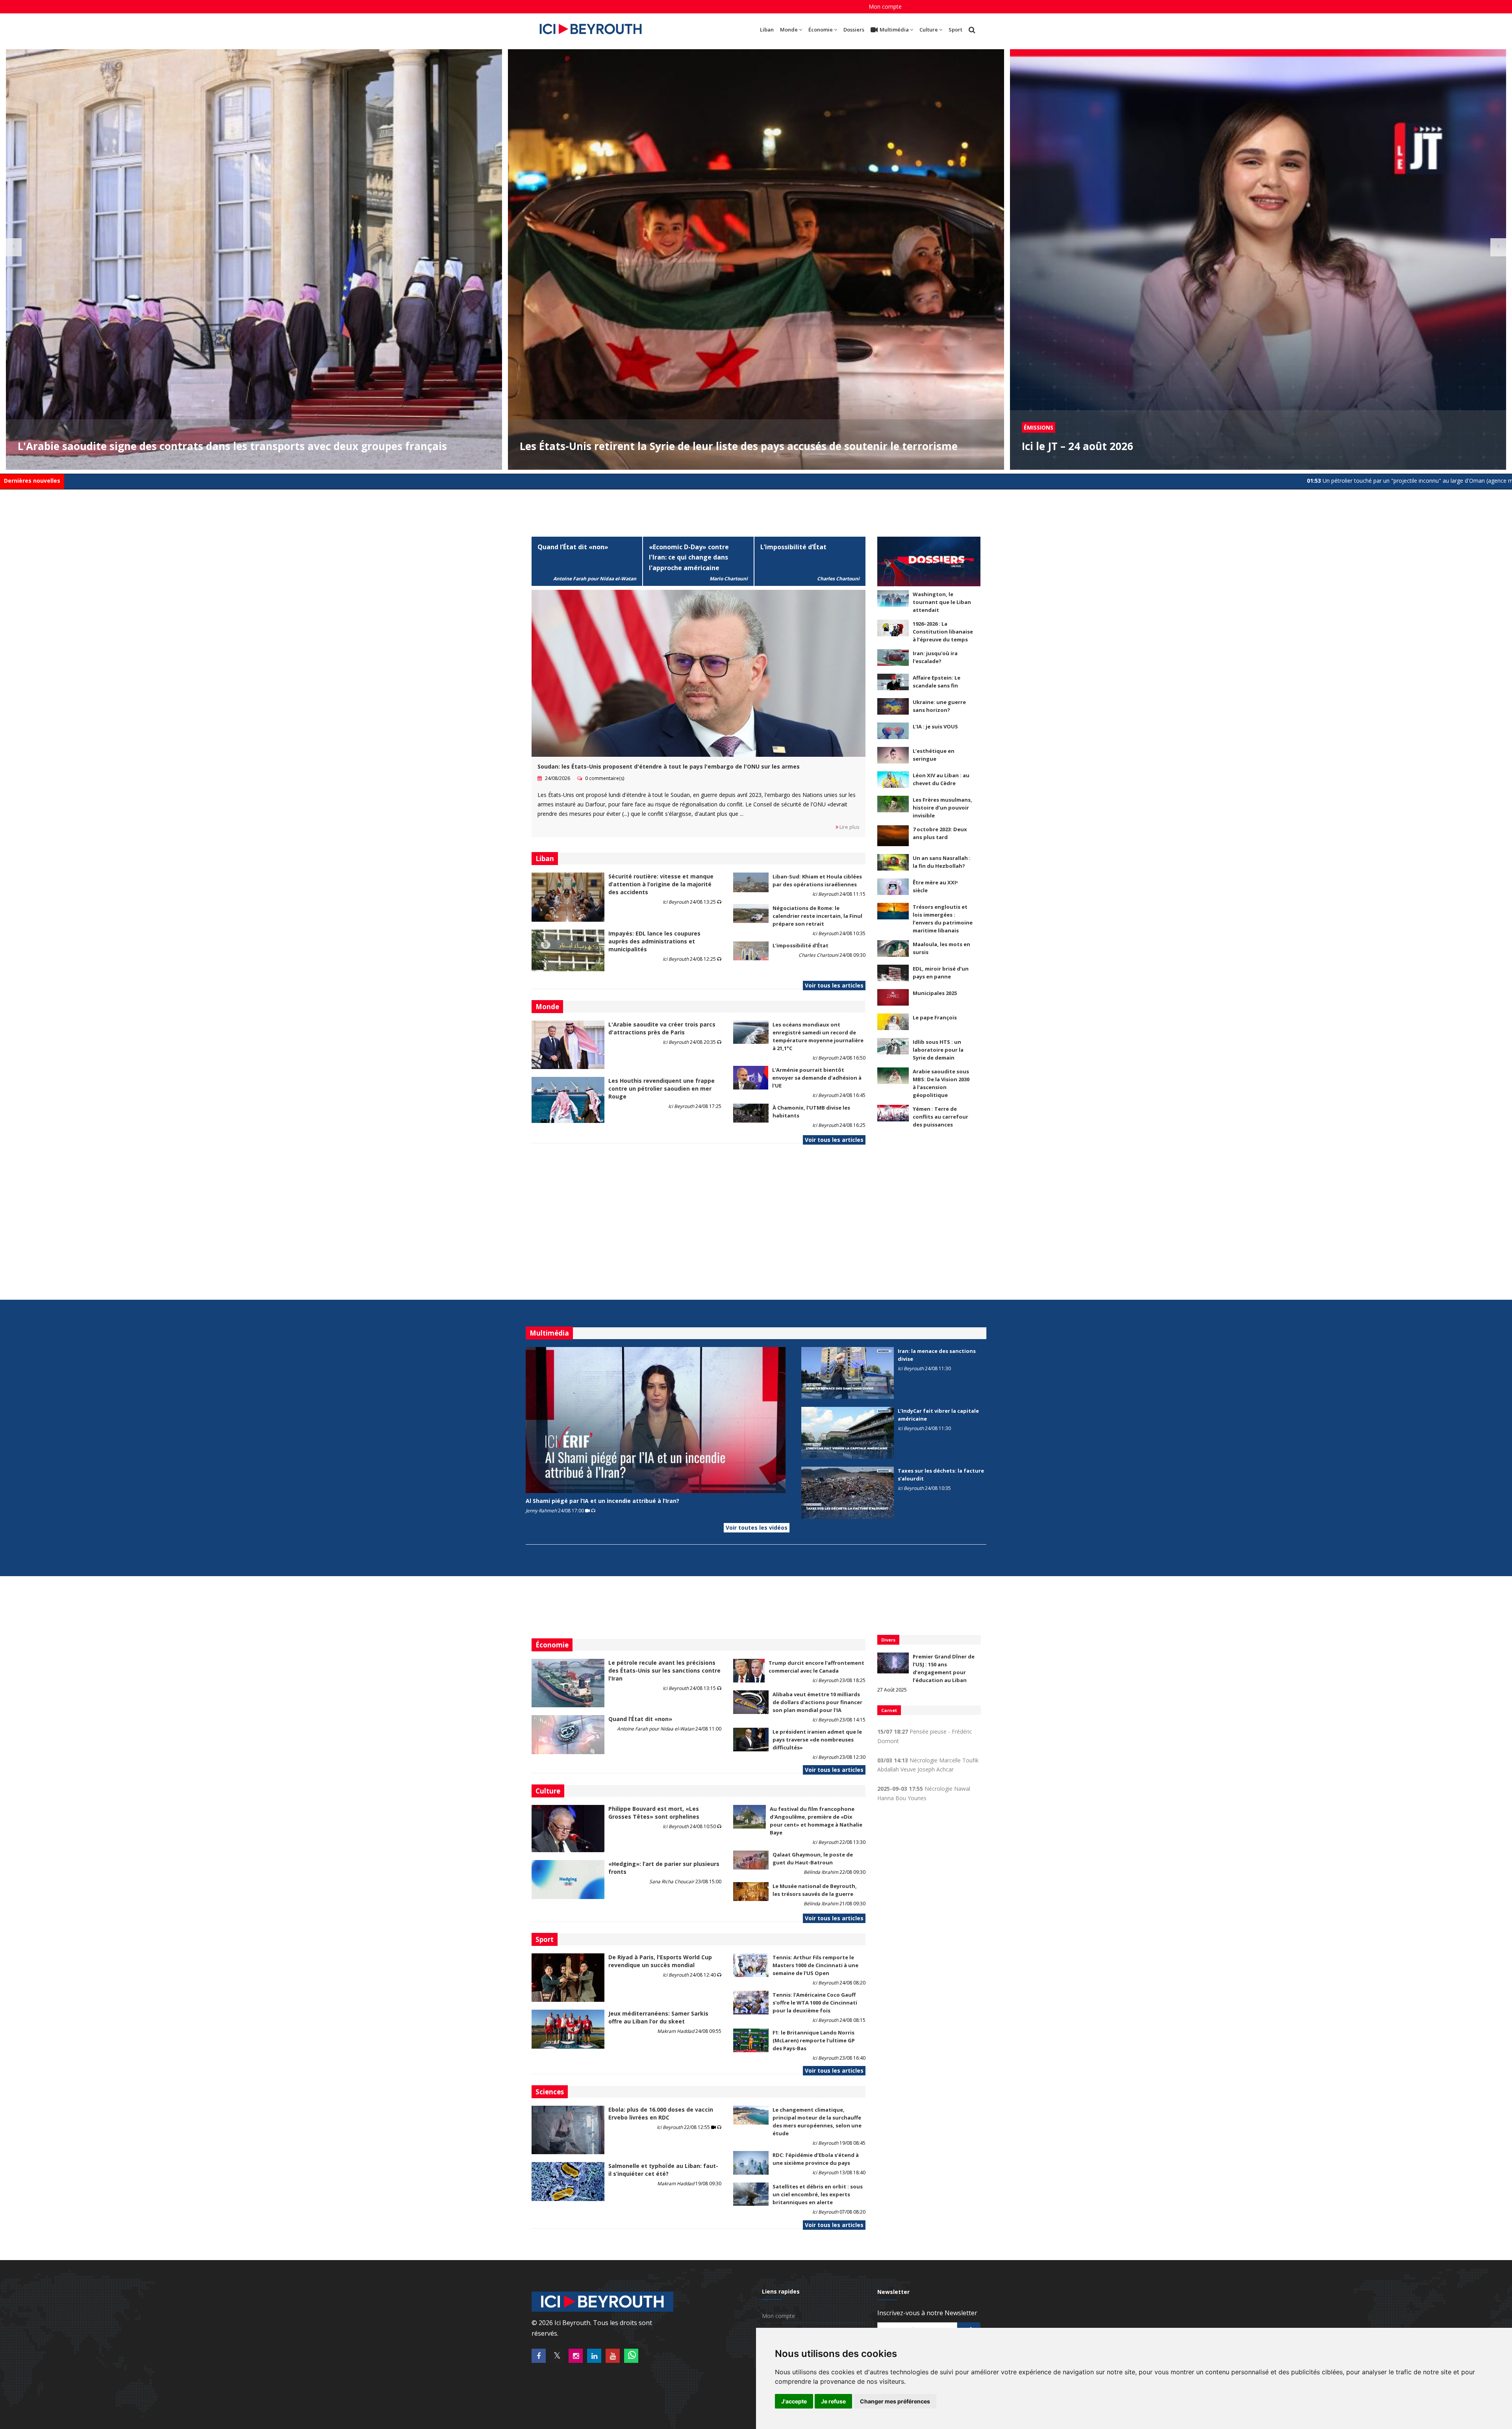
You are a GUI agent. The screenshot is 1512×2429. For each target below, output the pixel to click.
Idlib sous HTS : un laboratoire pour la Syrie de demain (938, 1050)
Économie (821, 30)
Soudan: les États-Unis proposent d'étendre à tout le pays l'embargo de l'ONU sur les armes (669, 766)
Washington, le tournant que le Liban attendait (942, 602)
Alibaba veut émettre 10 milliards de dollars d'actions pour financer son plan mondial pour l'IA (817, 1702)
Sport (955, 30)
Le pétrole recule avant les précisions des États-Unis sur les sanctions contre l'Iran (664, 1670)
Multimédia (894, 30)
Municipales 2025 (935, 993)
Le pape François (935, 1017)
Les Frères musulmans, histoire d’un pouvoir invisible (942, 808)
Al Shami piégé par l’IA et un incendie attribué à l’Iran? (602, 1501)
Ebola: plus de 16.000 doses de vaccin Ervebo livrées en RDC (661, 2113)
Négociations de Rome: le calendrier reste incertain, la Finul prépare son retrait (817, 916)
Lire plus (849, 827)
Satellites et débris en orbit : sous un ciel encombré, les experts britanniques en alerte (818, 2194)
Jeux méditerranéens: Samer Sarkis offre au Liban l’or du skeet (658, 2017)
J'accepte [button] (794, 2401)
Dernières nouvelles (32, 481)
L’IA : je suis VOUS (935, 726)
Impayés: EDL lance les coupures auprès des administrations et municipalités (654, 941)
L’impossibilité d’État (793, 547)
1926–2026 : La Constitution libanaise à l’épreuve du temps (943, 632)
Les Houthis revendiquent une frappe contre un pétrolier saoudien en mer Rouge (661, 1089)
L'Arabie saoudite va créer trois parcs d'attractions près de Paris (662, 1028)
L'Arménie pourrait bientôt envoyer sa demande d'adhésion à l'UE (817, 1078)
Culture (929, 30)
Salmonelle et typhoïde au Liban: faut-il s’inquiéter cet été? (663, 2170)
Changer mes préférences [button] (895, 2401)
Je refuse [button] (833, 2401)
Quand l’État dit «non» (573, 547)
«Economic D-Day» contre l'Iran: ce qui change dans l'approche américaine (689, 558)
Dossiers (854, 30)
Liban (767, 30)
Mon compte (885, 6)
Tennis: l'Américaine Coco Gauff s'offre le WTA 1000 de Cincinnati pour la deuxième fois (815, 2003)
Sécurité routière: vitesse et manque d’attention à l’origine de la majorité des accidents (661, 884)
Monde (789, 30)
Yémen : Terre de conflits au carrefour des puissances (940, 1117)
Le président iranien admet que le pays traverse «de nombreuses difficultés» (817, 1740)
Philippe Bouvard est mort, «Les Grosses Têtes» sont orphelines (654, 1813)
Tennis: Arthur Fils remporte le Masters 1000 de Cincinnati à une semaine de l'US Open (815, 1965)
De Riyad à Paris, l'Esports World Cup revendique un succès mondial (660, 1961)
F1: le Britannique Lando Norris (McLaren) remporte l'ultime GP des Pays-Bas (814, 2040)
